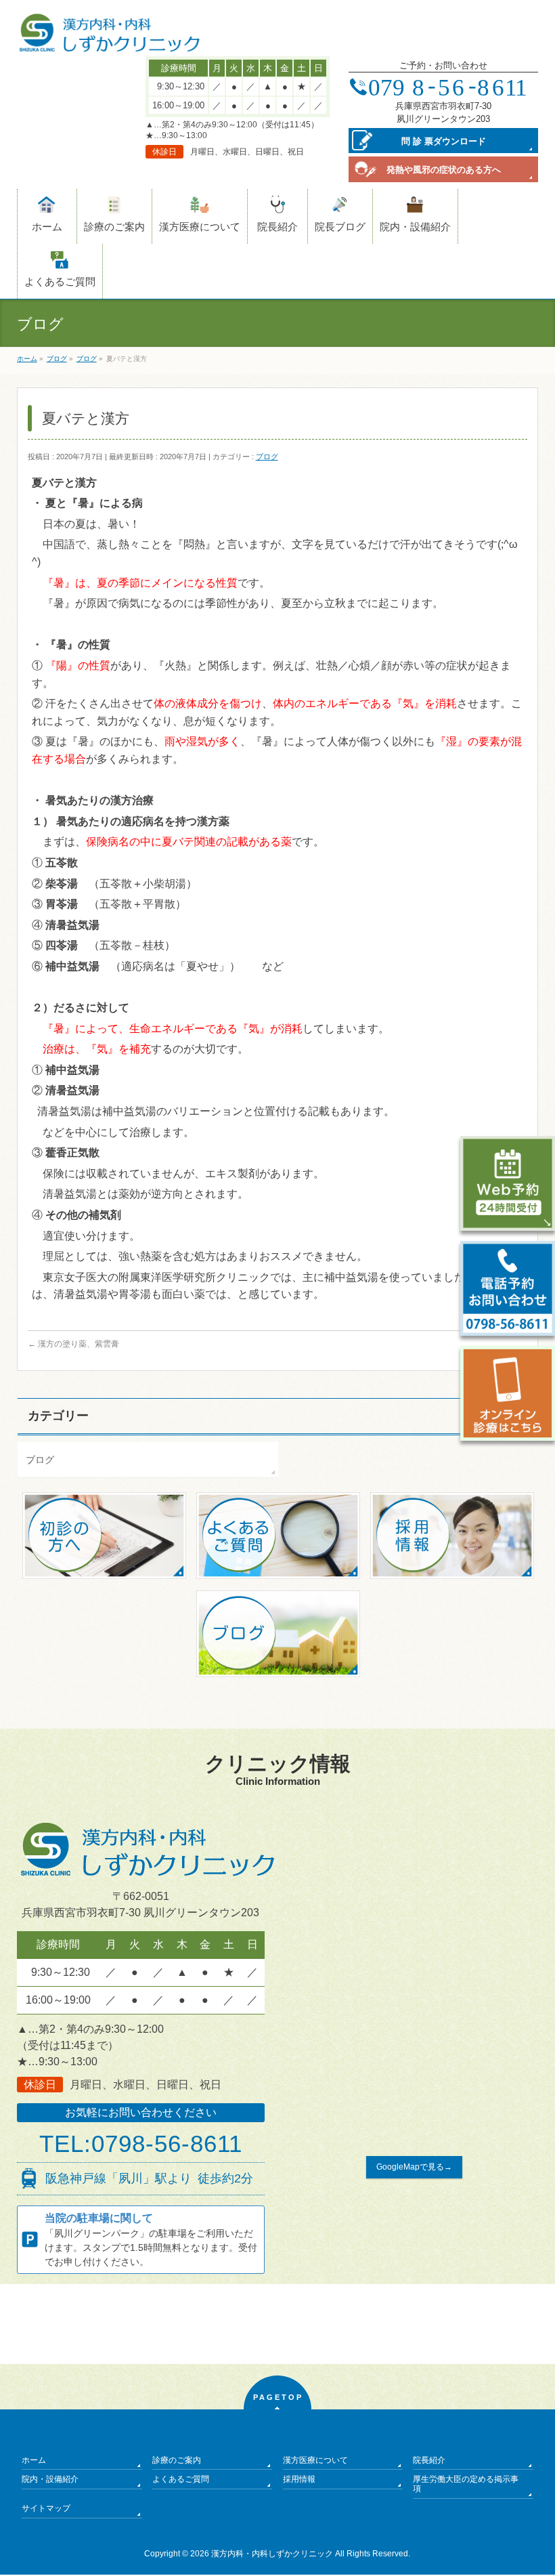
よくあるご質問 (181, 2479)
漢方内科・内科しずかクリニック (272, 2554)
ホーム (34, 2460)
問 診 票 (444, 141)
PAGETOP (278, 2397)
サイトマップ (46, 2508)
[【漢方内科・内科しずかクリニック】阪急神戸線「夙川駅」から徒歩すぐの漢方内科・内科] (110, 38)
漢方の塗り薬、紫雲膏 (73, 1344)
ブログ (267, 457)
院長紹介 (429, 2460)
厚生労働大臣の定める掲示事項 (466, 2484)
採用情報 (299, 2479)
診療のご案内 (177, 2460)
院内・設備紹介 (50, 2479)
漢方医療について (315, 2460)
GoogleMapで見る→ (414, 2167)
